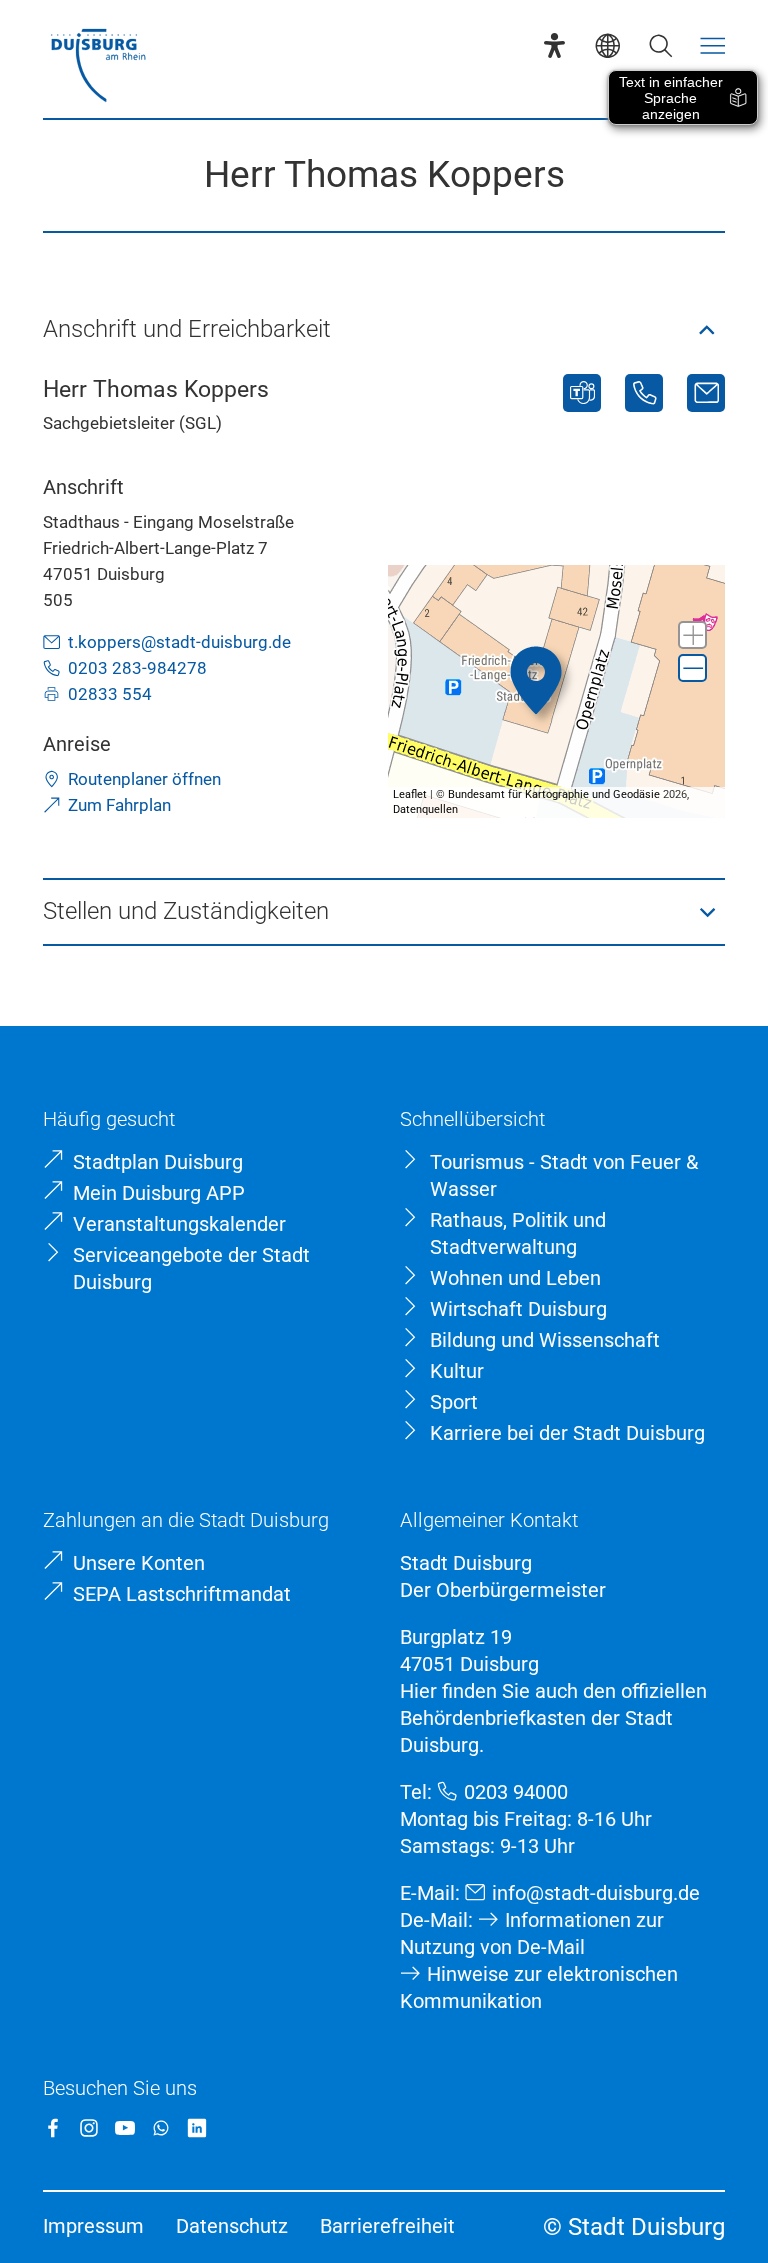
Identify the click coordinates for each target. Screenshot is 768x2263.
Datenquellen (425, 809)
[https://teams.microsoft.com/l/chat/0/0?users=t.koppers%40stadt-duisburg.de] (582, 393)
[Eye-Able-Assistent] (554, 45)
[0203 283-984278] (644, 393)
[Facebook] (53, 2128)
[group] (556, 691)
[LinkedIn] (197, 2128)
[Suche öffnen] (660, 45)
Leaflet (410, 794)
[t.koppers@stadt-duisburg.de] (706, 393)
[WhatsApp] (161, 2128)
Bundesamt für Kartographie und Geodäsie (554, 794)
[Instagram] (89, 2128)
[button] (384, 330)
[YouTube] (125, 2128)
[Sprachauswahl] (607, 45)
